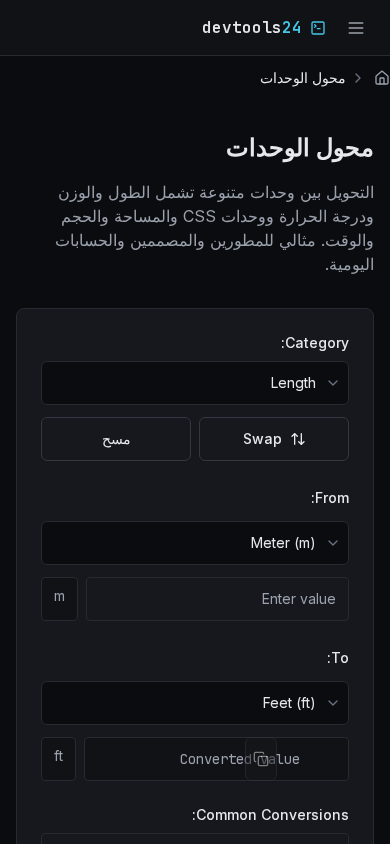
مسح (116, 438)
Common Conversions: (270, 814)
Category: (315, 342)
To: (338, 657)
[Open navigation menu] (356, 28)
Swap (262, 438)
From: (330, 497)
